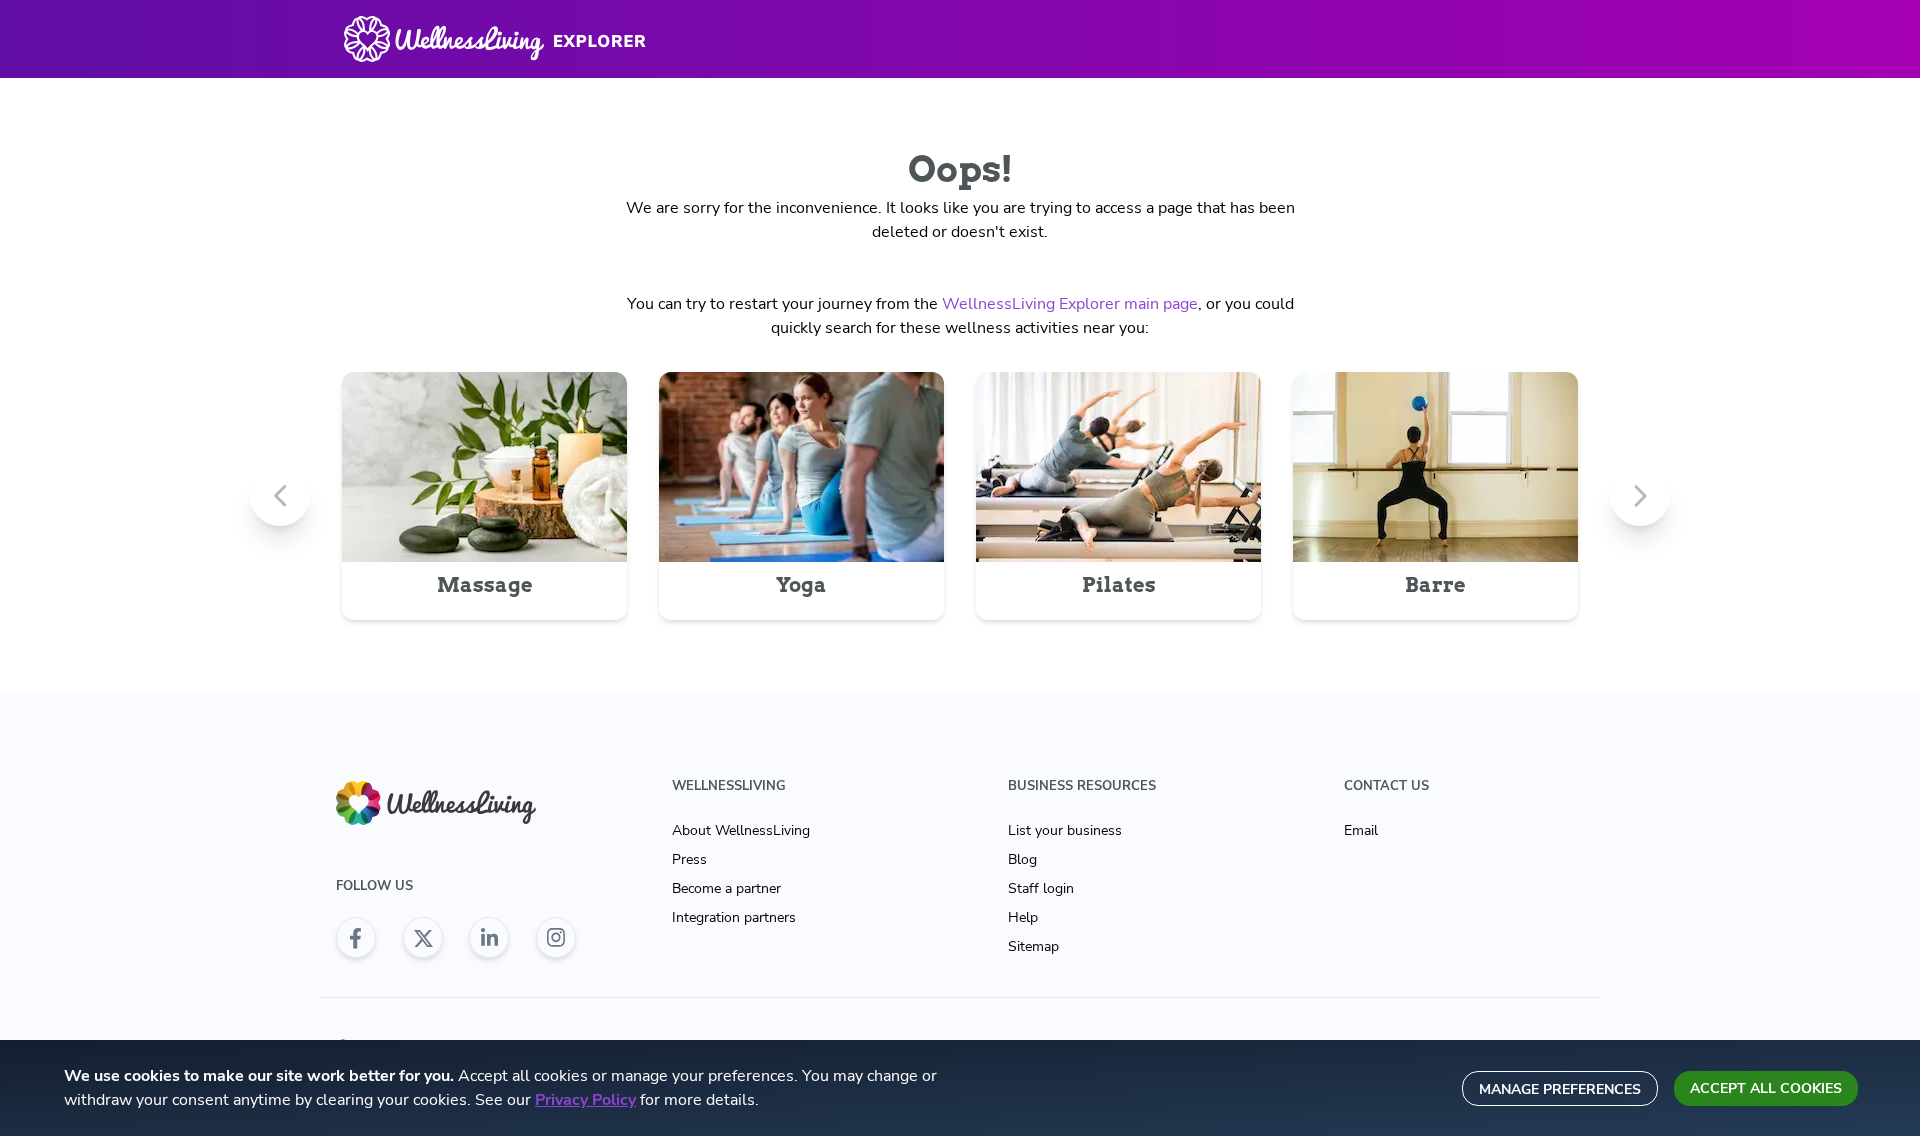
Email (1361, 830)
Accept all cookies (1766, 1088)
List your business (1065, 830)
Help (1023, 917)
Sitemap (1033, 946)
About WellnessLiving (741, 830)
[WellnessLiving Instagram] (556, 938)
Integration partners (734, 917)
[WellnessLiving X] (423, 938)
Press (689, 859)
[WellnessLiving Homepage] (456, 803)
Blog (1022, 859)
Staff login (1041, 888)
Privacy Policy (585, 1100)
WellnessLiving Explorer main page (1070, 304)
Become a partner (726, 888)
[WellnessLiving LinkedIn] (489, 938)
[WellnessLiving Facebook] (356, 938)
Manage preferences (1560, 1089)
